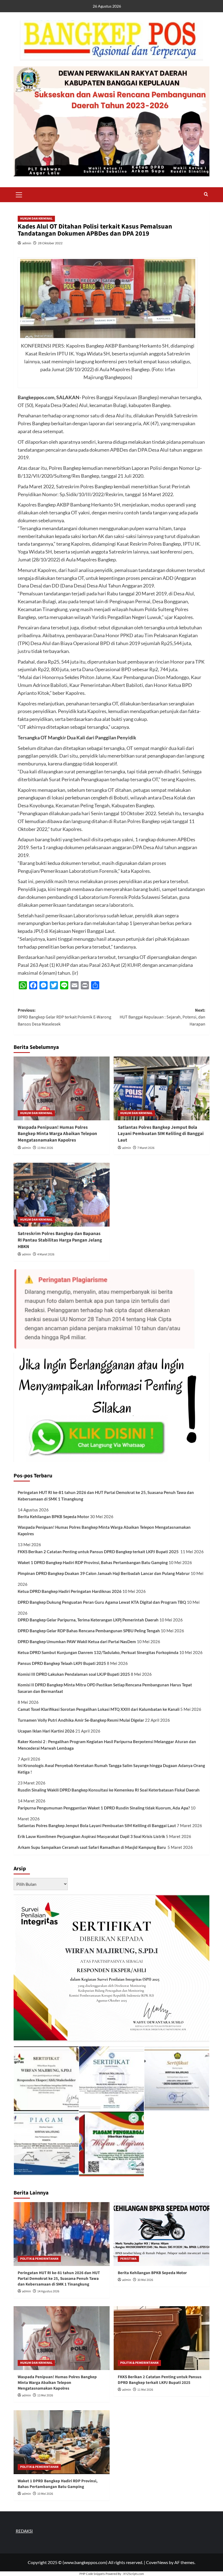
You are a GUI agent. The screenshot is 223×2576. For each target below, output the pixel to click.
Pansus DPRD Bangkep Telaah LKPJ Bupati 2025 (62, 1663)
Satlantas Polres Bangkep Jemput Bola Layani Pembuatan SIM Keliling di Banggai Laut (161, 1134)
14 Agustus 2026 (48, 2291)
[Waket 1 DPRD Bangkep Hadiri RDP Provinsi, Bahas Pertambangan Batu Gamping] (62, 2442)
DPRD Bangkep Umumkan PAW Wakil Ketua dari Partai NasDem (77, 1642)
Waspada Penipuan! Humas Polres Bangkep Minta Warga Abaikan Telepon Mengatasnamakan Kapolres (57, 1134)
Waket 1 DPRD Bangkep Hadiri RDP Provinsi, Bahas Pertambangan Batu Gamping (93, 1562)
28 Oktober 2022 (50, 243)
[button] (19, 194)
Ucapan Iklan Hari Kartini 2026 (46, 1731)
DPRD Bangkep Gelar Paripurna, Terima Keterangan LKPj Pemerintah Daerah (88, 1620)
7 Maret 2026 (146, 1148)
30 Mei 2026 (145, 2280)
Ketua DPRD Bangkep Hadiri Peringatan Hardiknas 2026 (70, 1591)
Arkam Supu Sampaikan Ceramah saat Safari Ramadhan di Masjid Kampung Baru (92, 1847)
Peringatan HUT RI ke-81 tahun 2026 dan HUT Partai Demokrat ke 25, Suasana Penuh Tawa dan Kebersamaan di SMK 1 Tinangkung (106, 1496)
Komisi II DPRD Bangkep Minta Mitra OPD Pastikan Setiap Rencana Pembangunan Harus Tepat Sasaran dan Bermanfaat (105, 1688)
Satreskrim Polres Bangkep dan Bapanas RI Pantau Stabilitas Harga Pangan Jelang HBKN (60, 1240)
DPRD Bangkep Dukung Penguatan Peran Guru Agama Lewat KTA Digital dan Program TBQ (102, 1602)
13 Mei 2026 (45, 1148)
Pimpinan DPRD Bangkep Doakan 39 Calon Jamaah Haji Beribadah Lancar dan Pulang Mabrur (104, 1573)
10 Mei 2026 (45, 2494)
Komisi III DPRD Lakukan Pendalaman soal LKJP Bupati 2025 (74, 1674)
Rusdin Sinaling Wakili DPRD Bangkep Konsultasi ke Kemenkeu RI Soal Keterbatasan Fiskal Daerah (109, 1790)
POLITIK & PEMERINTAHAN (39, 2259)
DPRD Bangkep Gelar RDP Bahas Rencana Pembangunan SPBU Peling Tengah (89, 1631)
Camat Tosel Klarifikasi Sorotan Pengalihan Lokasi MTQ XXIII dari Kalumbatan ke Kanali (99, 1709)
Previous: (64, 1017)
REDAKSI (24, 2531)
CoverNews (157, 2562)
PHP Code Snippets (92, 2574)
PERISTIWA (128, 2259)
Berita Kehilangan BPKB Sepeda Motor (53, 1517)
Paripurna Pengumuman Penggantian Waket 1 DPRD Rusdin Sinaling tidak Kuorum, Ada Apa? (104, 1808)
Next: (162, 1017)
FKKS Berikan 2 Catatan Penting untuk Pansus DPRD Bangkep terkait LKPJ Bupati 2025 (99, 1552)
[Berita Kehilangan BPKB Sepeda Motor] (162, 2234)
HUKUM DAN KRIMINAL (36, 219)
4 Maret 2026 (46, 1254)
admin (27, 243)
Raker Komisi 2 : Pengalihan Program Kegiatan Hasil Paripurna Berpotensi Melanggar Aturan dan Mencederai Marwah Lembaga (107, 1745)
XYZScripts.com (134, 2574)
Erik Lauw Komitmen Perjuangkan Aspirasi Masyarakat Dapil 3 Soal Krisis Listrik (91, 1836)
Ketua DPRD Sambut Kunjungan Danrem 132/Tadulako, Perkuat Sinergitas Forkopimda (98, 1652)
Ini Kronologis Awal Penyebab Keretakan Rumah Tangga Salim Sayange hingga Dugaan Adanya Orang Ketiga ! (111, 1769)
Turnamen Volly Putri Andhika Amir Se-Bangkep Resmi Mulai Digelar (81, 1720)
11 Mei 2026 (145, 2390)
